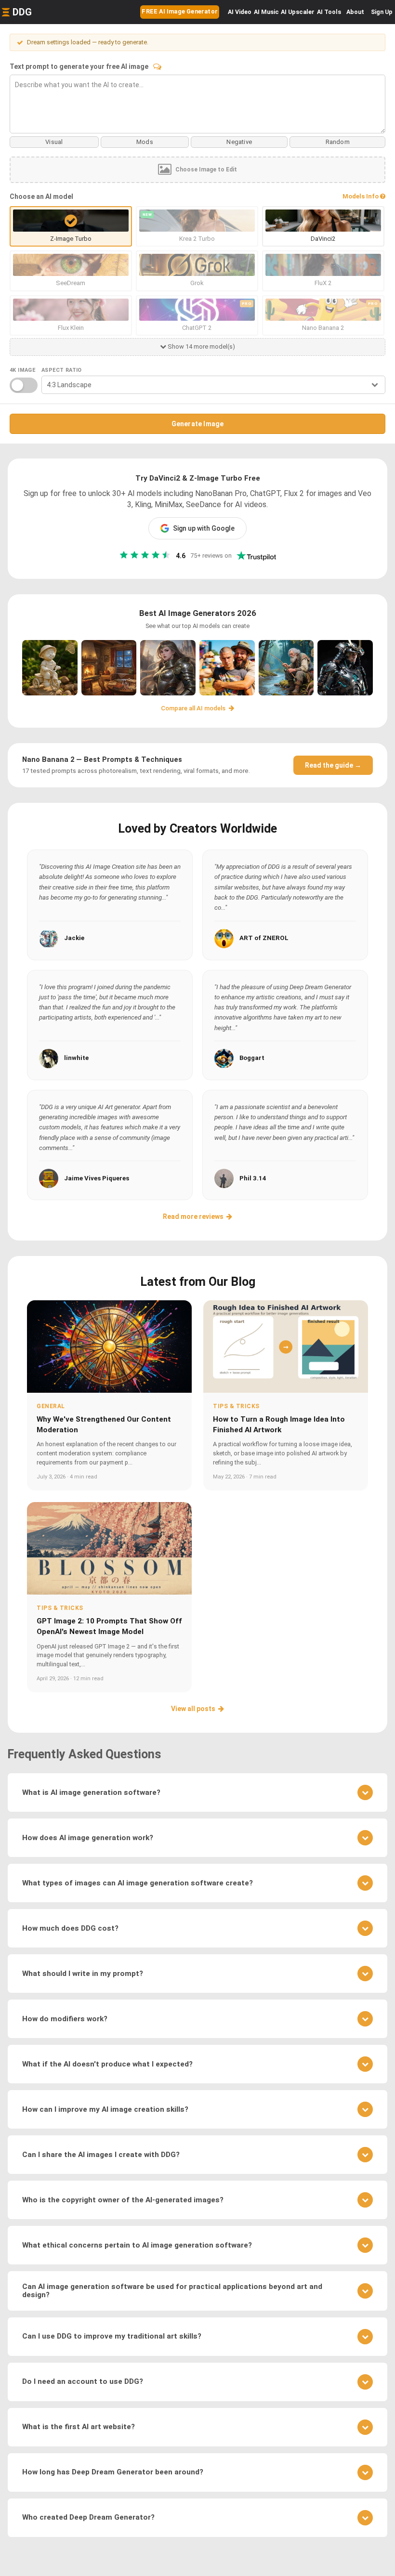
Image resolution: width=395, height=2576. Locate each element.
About (355, 12)
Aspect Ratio (62, 370)
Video (240, 12)
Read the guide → (333, 765)
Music (266, 12)
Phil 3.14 (253, 1178)
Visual (54, 142)
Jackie (74, 938)
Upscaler (298, 12)
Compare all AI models (194, 708)
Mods (145, 142)
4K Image (22, 370)
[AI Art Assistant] (157, 66)
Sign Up (382, 12)
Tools (329, 12)
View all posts (193, 1709)
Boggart (252, 1058)
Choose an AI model (41, 196)
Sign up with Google (204, 528)
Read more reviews (193, 1216)
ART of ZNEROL (264, 938)
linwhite (76, 1058)
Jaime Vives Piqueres (97, 1178)
